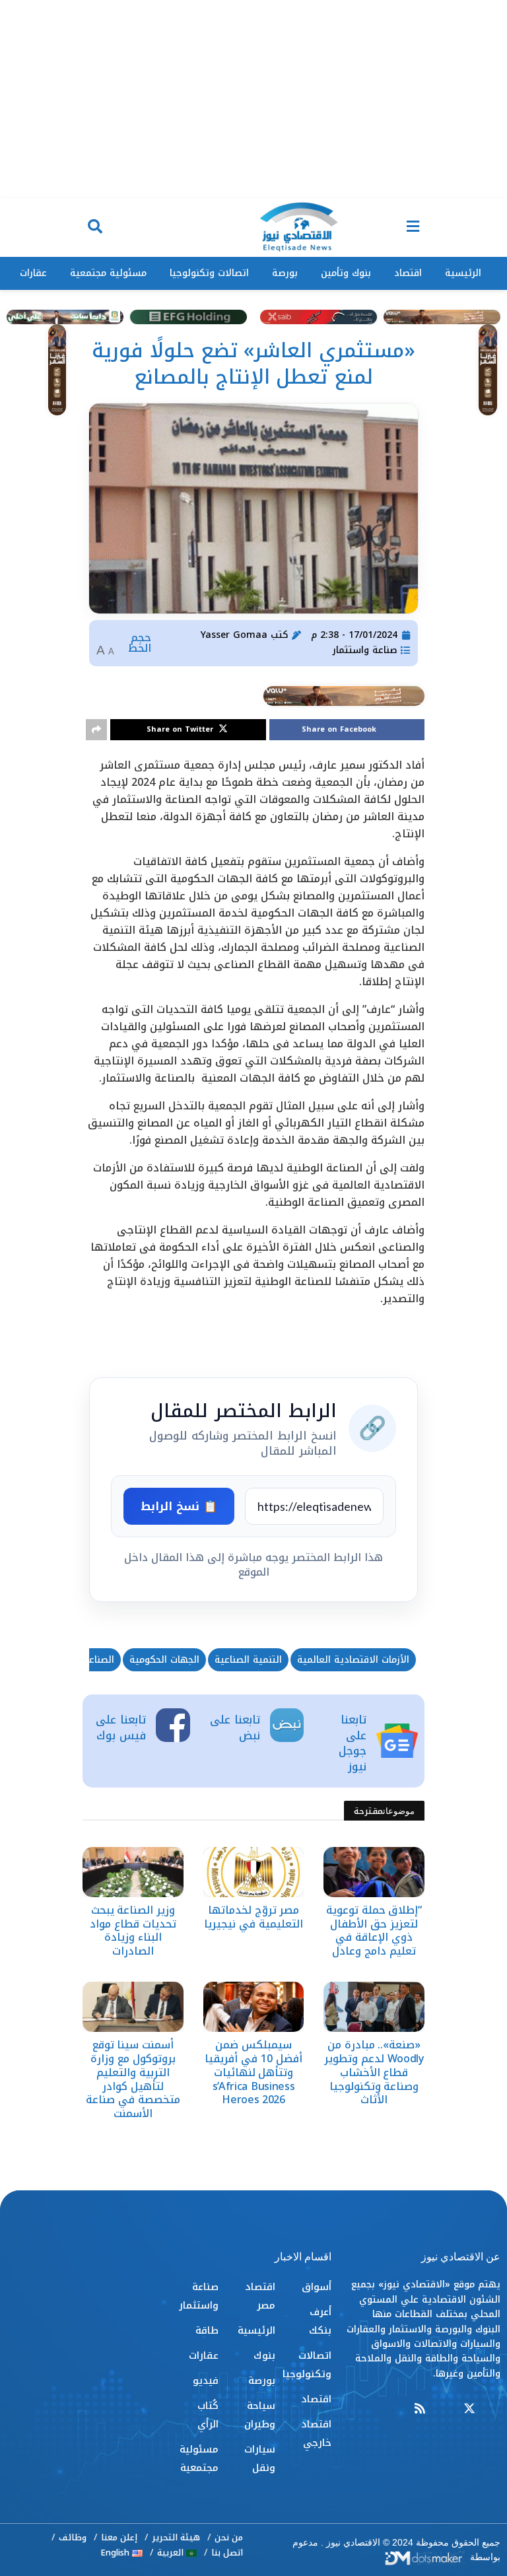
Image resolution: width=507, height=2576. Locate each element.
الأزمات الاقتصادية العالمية (353, 1660)
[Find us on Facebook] (494, 2409)
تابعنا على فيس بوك (121, 1727)
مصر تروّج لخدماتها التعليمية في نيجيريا (253, 1917)
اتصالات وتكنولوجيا (209, 273)
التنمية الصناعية (248, 1660)
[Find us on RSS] (420, 2409)
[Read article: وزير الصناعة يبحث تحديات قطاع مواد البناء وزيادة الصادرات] (133, 1872)
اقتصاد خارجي (316, 2433)
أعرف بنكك (320, 2321)
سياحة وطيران (259, 2415)
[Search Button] (95, 227)
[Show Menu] (413, 227)
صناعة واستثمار (365, 650)
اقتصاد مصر (260, 2296)
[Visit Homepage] (298, 228)
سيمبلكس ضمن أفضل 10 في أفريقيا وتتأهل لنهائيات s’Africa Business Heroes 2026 (253, 2072)
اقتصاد (408, 273)
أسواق (317, 2287)
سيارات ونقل (259, 2458)
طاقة (207, 2330)
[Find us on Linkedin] (444, 2409)
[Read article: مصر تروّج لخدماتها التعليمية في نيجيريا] (254, 1872)
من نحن (229, 2537)
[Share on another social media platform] (96, 730)
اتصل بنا (227, 2553)
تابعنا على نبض (235, 1727)
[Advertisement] (253, 99)
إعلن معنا (119, 2537)
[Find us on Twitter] (469, 2409)
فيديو (206, 2381)
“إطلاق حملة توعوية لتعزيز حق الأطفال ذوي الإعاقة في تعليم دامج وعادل (374, 1931)
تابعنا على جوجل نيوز (353, 1743)
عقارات (33, 273)
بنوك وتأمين (346, 273)
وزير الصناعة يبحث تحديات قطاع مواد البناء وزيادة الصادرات (133, 1931)
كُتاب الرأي (208, 2415)
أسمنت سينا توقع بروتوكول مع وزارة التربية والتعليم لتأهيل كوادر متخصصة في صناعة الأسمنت (133, 2079)
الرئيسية (463, 273)
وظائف (73, 2537)
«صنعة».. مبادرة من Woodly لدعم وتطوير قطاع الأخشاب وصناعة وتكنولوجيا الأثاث (374, 2072)
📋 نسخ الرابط (179, 1506)
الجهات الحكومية (164, 1660)
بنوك (264, 2355)
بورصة (285, 273)
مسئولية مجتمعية (108, 273)
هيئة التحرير (176, 2537)
